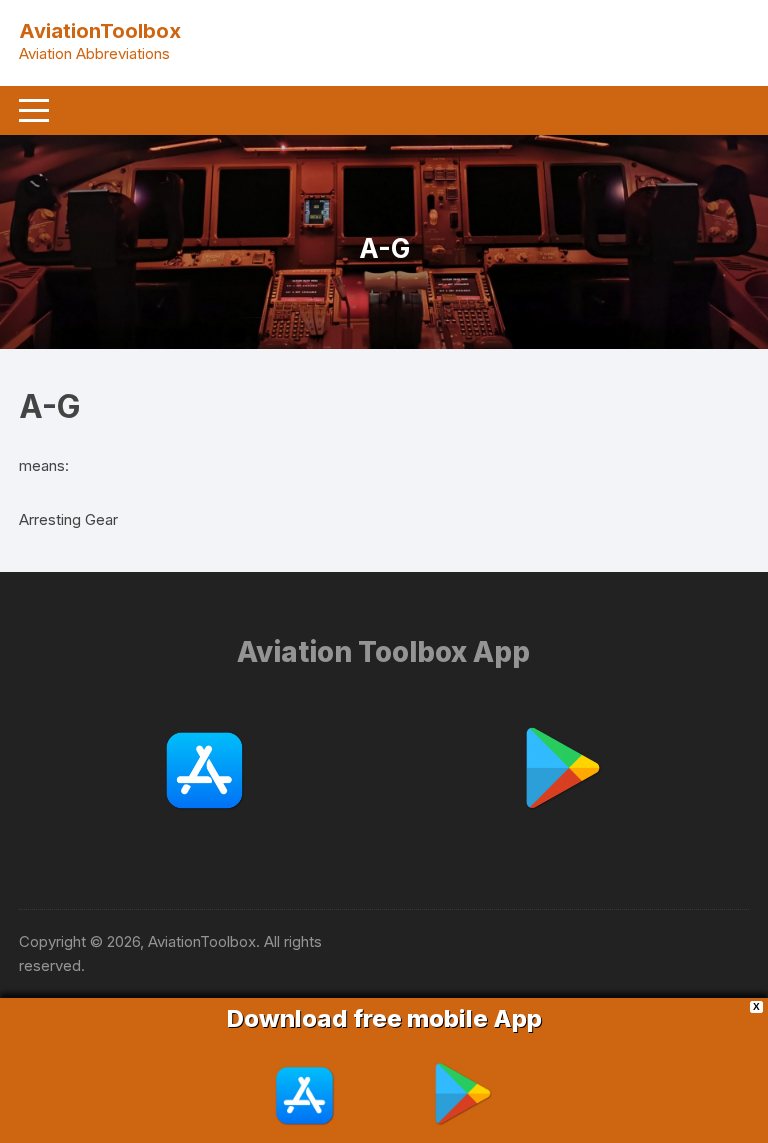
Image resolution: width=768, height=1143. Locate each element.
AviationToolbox (100, 31)
